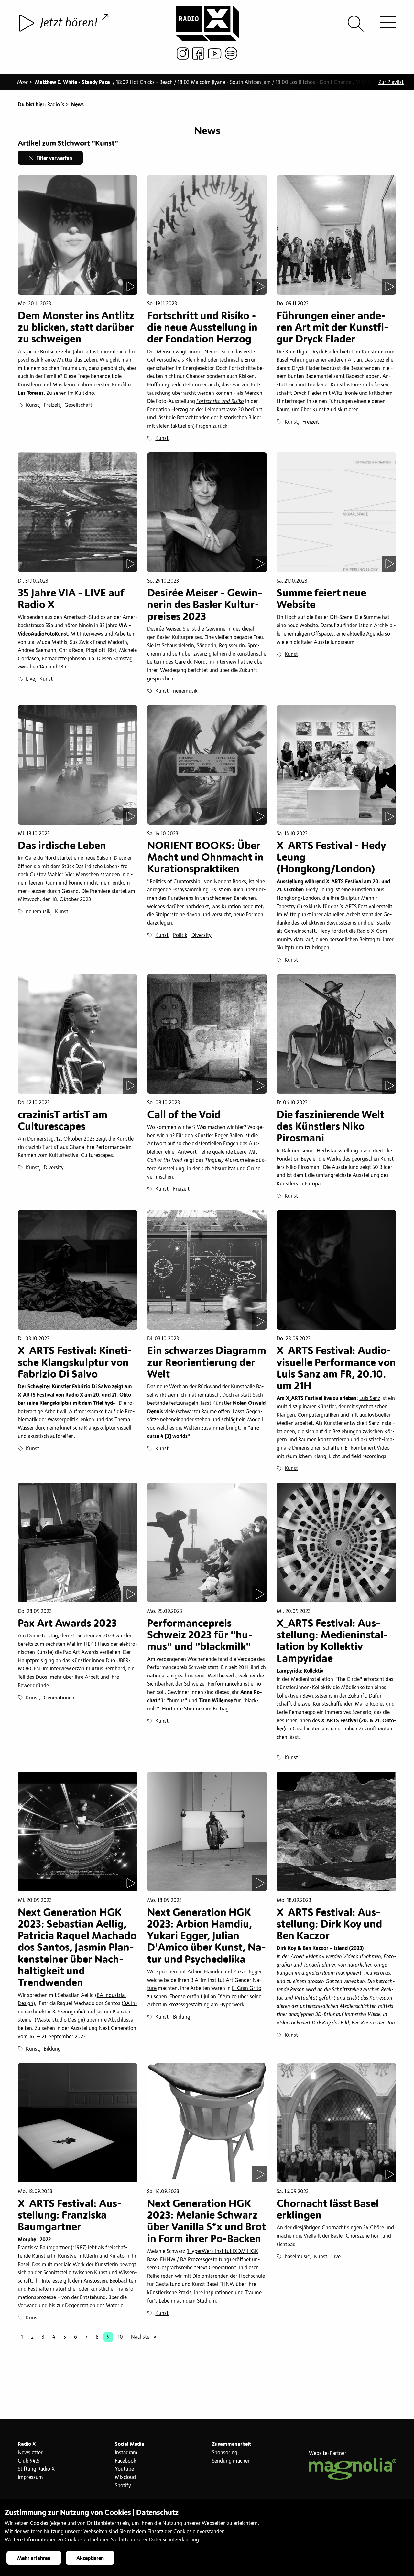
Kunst (33, 405)
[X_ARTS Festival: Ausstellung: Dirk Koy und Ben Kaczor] (336, 1832)
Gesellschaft (78, 405)
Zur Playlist (391, 82)
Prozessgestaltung (189, 2005)
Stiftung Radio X (36, 2469)
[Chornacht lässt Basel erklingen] (336, 2123)
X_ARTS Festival (36, 1395)
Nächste (145, 2337)
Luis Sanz (370, 1398)
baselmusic (297, 2257)
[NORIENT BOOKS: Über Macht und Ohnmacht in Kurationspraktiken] (207, 765)
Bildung (52, 2049)
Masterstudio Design (60, 2020)
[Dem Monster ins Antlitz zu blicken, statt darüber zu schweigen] (78, 235)
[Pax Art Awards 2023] (78, 1542)
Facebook (125, 2461)
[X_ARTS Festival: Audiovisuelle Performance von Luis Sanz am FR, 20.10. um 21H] (336, 1270)
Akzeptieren (90, 2558)
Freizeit (52, 405)
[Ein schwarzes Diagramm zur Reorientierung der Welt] (207, 1270)
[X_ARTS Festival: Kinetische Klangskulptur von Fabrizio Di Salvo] (78, 1270)
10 (120, 2337)
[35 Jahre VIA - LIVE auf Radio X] (78, 512)
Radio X (56, 105)
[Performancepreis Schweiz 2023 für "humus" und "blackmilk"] (207, 1542)
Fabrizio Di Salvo (91, 1387)
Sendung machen (231, 2461)
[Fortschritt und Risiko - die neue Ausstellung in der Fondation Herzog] (207, 235)
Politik (180, 935)
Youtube (124, 2469)
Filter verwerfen (53, 158)
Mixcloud (125, 2477)
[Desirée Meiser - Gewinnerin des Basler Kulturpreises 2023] (207, 512)
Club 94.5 (29, 2461)
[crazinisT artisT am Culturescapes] (78, 1034)
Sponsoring (225, 2453)
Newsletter (30, 2453)
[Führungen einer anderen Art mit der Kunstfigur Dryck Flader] (336, 235)
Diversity (202, 935)
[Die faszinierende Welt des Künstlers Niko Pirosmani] (336, 1034)
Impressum (30, 2477)
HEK (89, 1644)
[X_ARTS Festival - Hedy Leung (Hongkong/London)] (336, 765)
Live (30, 679)
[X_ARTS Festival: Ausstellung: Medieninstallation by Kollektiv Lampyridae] (336, 1542)
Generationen (59, 1698)
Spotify (123, 2486)
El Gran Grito (247, 1988)
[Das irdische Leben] (78, 765)
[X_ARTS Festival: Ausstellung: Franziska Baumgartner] (78, 2123)
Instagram (126, 2453)
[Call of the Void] (207, 1034)
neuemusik (185, 691)
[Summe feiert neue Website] (336, 512)
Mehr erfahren (34, 2558)
